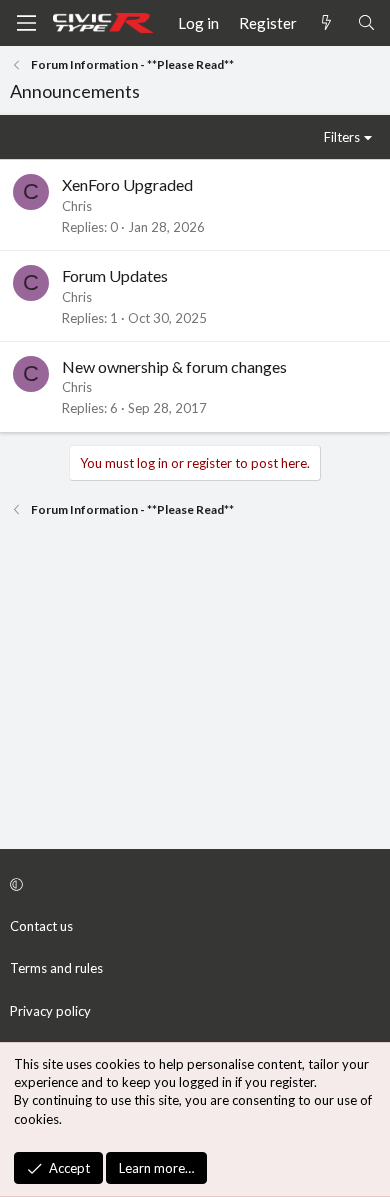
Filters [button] (342, 137)
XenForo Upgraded (127, 184)
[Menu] (26, 23)
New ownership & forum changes (174, 366)
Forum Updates (115, 275)
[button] (192, 884)
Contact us (41, 926)
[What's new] (326, 23)
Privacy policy (50, 1011)
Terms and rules (56, 968)
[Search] (366, 23)
